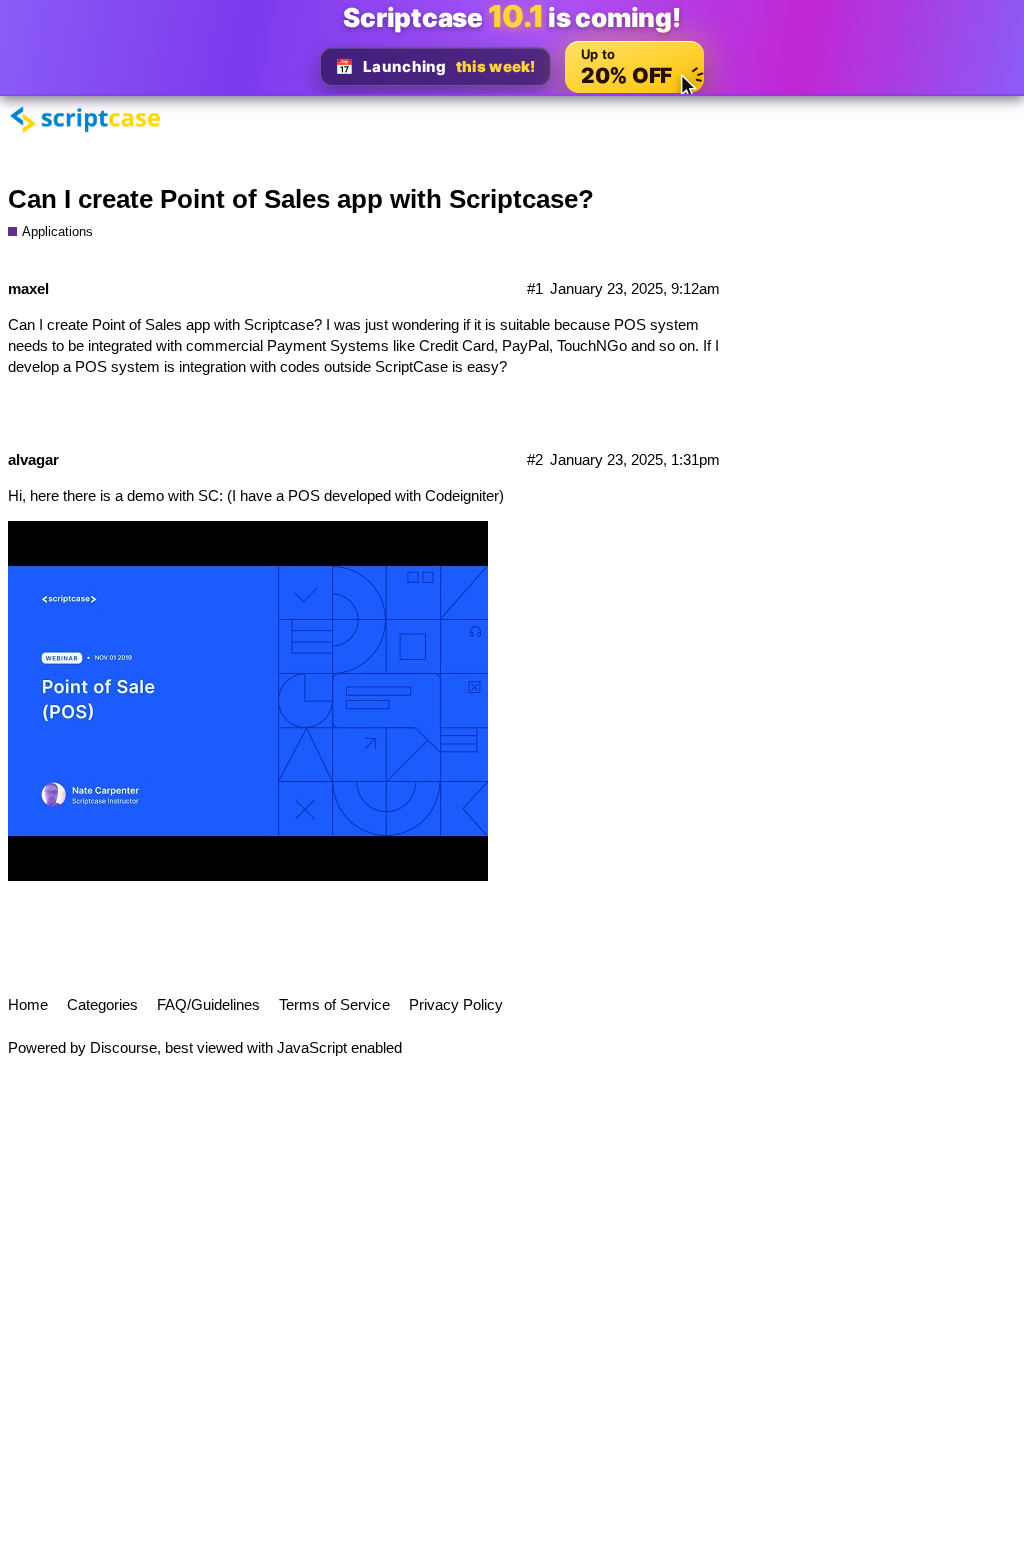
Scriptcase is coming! (511, 17)
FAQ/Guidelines (208, 1004)
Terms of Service (334, 1004)
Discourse (123, 1047)
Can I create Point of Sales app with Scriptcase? (301, 199)
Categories (102, 1004)
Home (28, 1004)
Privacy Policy (456, 1004)
